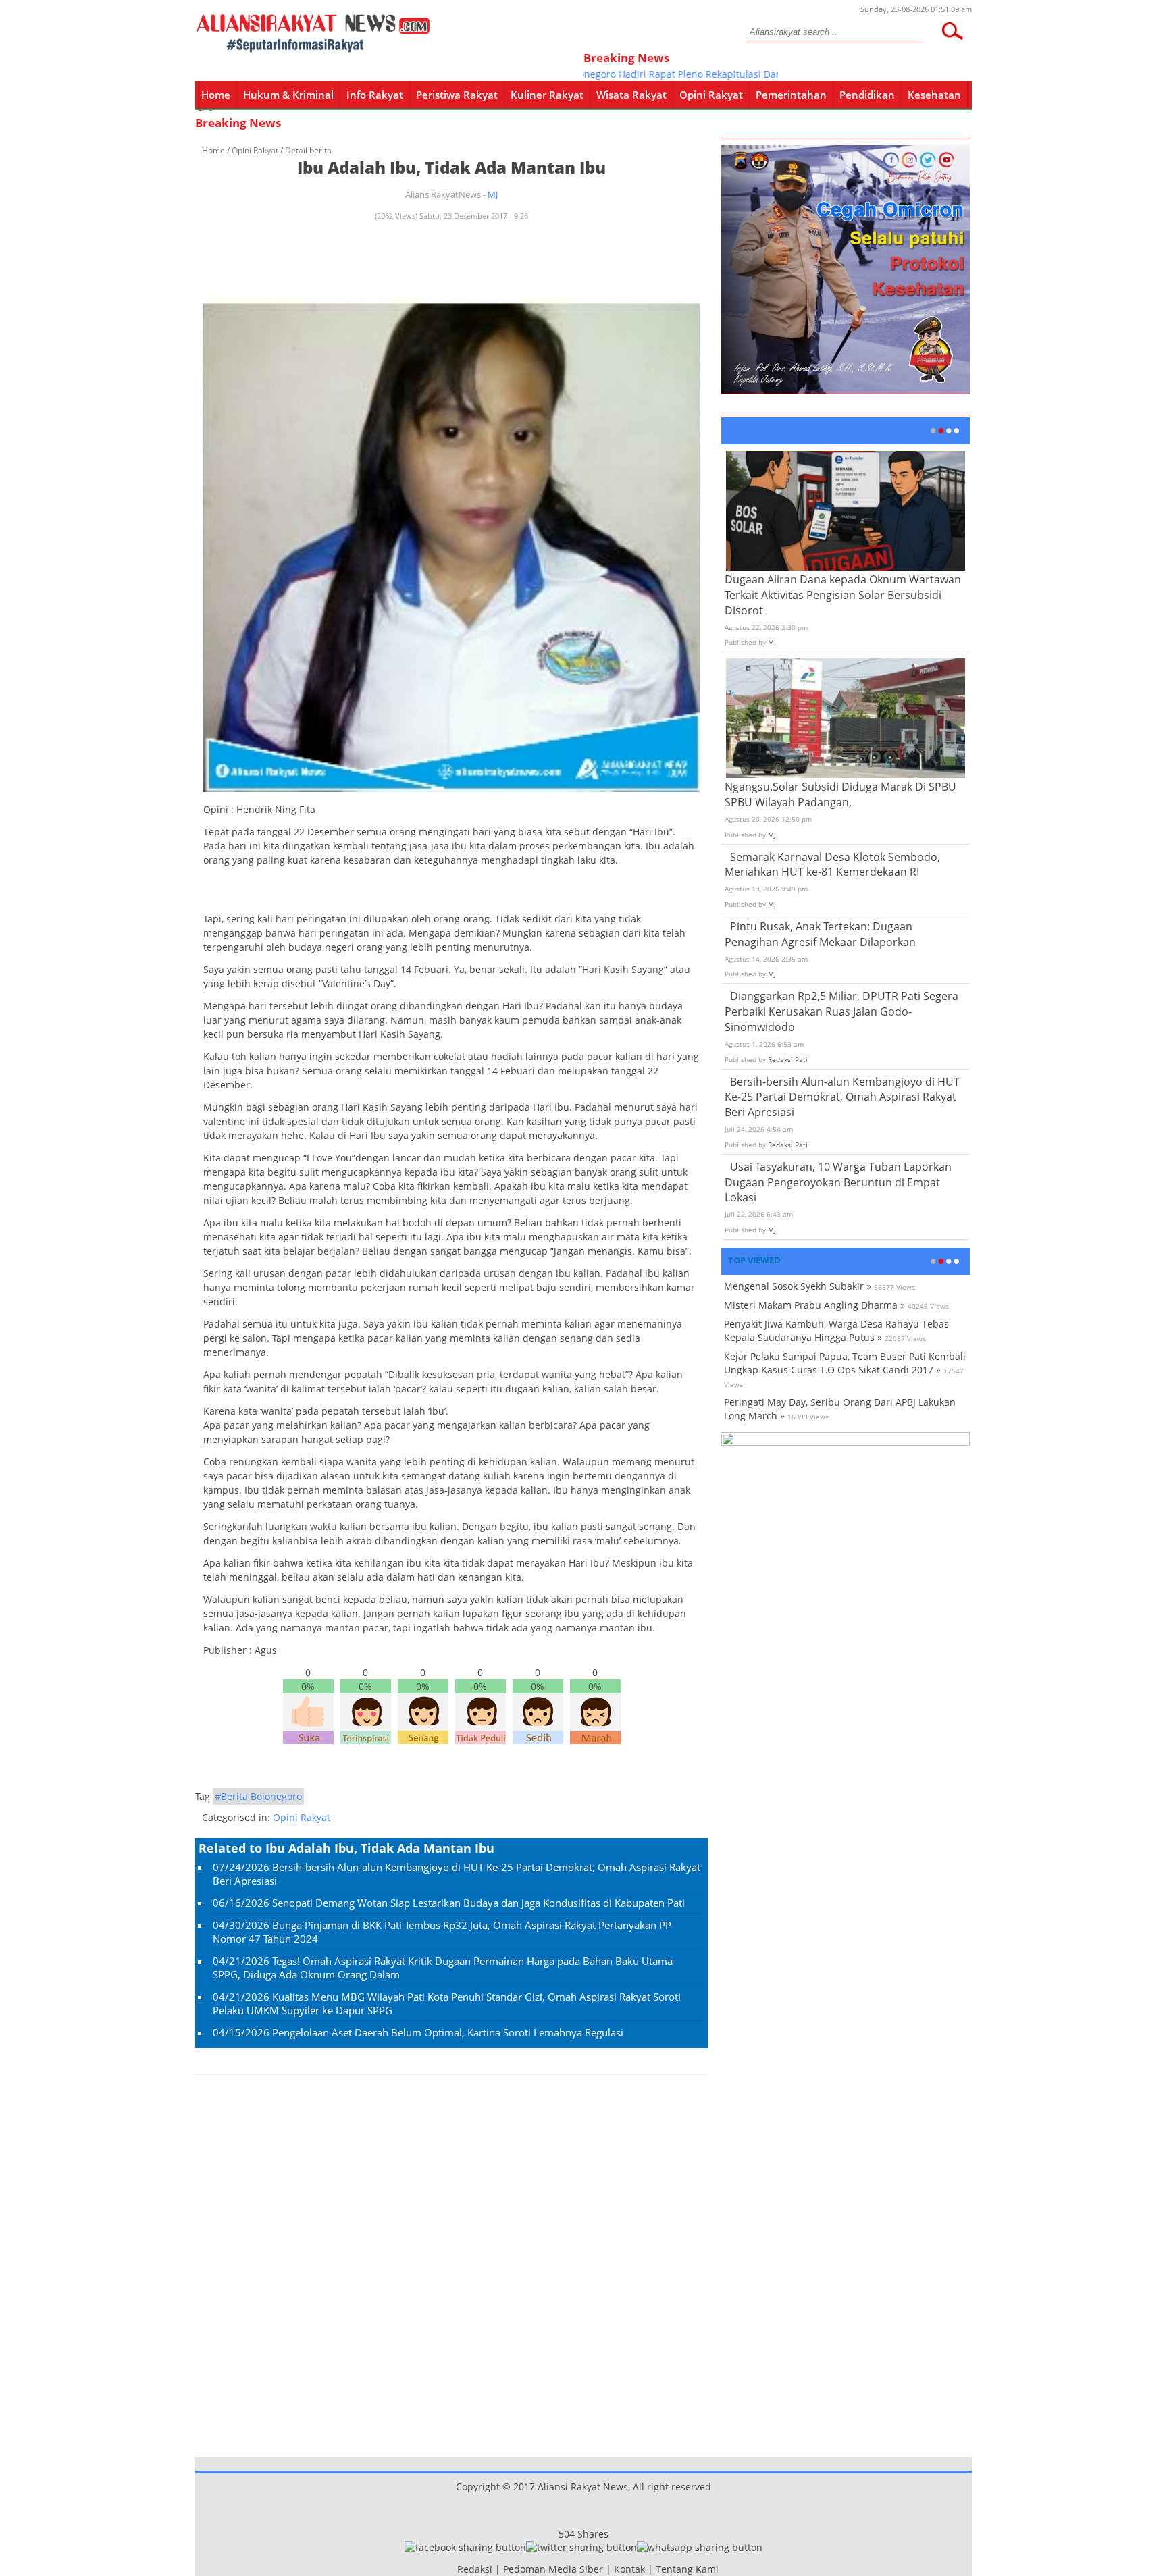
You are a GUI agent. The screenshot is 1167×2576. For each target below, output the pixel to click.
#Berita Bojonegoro (258, 1796)
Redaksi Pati (788, 1059)
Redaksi (475, 2569)
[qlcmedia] (453, 2569)
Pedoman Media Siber (553, 2569)
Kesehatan (934, 95)
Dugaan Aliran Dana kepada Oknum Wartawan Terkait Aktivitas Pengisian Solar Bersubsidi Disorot (843, 595)
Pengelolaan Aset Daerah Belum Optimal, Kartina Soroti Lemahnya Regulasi (448, 2032)
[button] (952, 31)
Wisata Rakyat (631, 95)
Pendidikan (867, 95)
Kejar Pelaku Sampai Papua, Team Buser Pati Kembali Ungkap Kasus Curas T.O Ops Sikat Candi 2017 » (845, 1363)
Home (216, 95)
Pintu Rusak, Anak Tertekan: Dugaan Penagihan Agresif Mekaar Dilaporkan (820, 934)
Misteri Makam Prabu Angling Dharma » (814, 1305)
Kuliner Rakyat (547, 95)
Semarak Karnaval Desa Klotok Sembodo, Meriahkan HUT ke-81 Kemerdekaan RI (832, 865)
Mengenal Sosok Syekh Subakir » (798, 1286)
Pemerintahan (791, 95)
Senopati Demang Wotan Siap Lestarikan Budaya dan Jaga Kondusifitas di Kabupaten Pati (478, 1903)
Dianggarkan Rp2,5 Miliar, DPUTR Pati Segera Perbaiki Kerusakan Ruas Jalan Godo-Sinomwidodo (841, 1011)
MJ (493, 194)
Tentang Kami (687, 2569)
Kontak (629, 2569)
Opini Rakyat (711, 95)
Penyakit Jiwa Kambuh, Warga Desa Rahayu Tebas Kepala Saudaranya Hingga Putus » (836, 1331)
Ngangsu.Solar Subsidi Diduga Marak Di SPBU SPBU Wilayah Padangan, (840, 794)
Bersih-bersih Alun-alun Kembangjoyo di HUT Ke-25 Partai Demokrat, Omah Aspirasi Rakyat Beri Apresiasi (842, 1097)
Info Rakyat (375, 95)
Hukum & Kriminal (288, 95)
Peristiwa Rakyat (457, 95)
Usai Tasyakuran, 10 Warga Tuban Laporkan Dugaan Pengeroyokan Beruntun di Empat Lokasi (838, 1182)
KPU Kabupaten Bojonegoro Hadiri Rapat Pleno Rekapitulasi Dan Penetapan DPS (639, 74)
